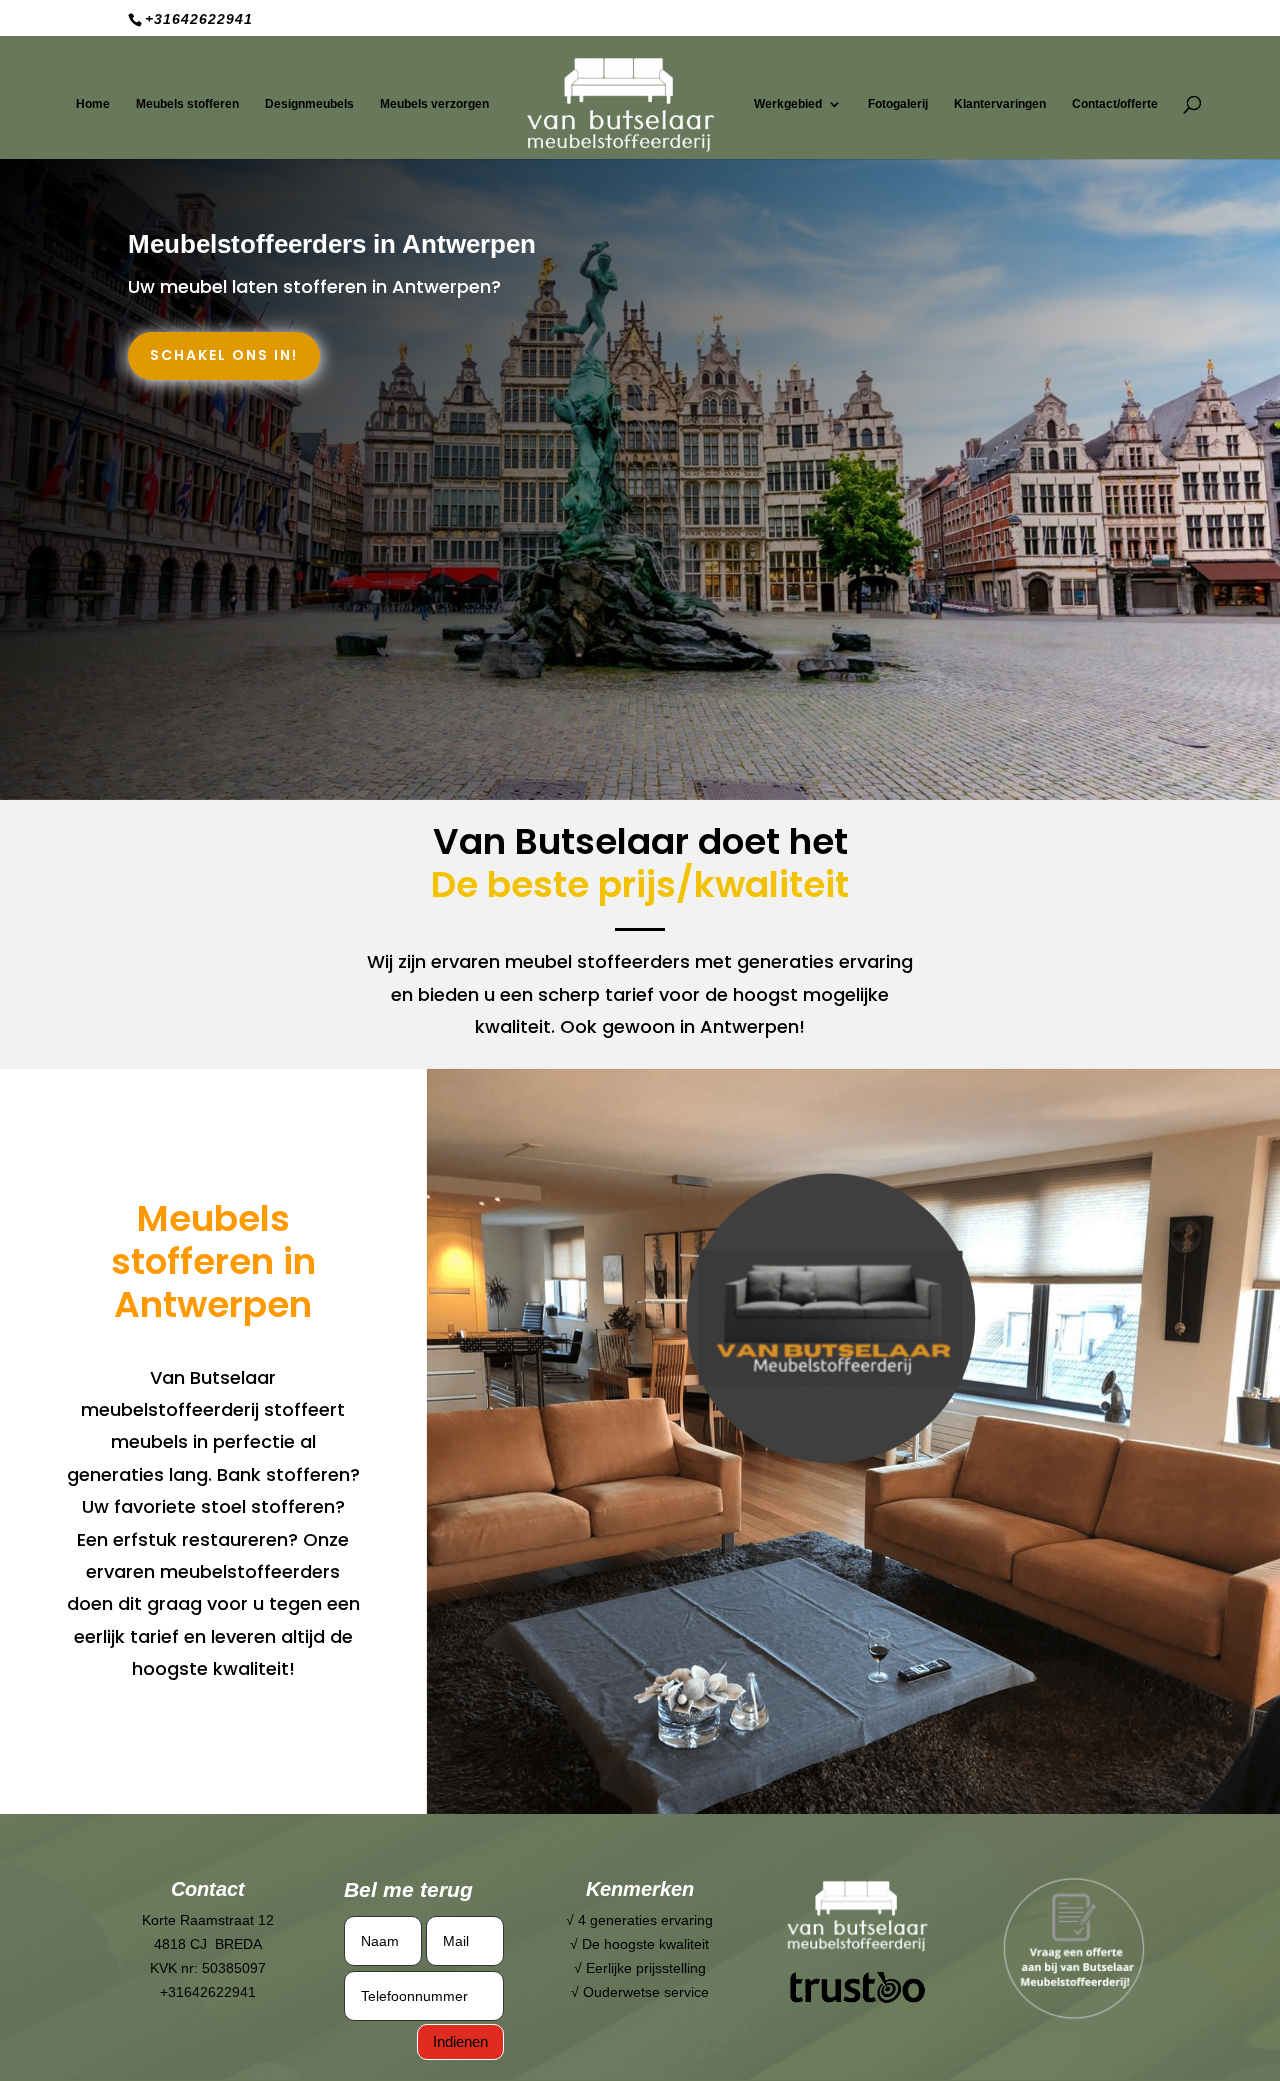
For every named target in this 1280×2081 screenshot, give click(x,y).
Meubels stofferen (187, 104)
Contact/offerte (1115, 104)
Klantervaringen (1000, 104)
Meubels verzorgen (434, 104)
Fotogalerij (898, 104)
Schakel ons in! (224, 355)
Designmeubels (309, 104)
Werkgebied (788, 104)
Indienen (460, 2041)
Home (93, 104)
